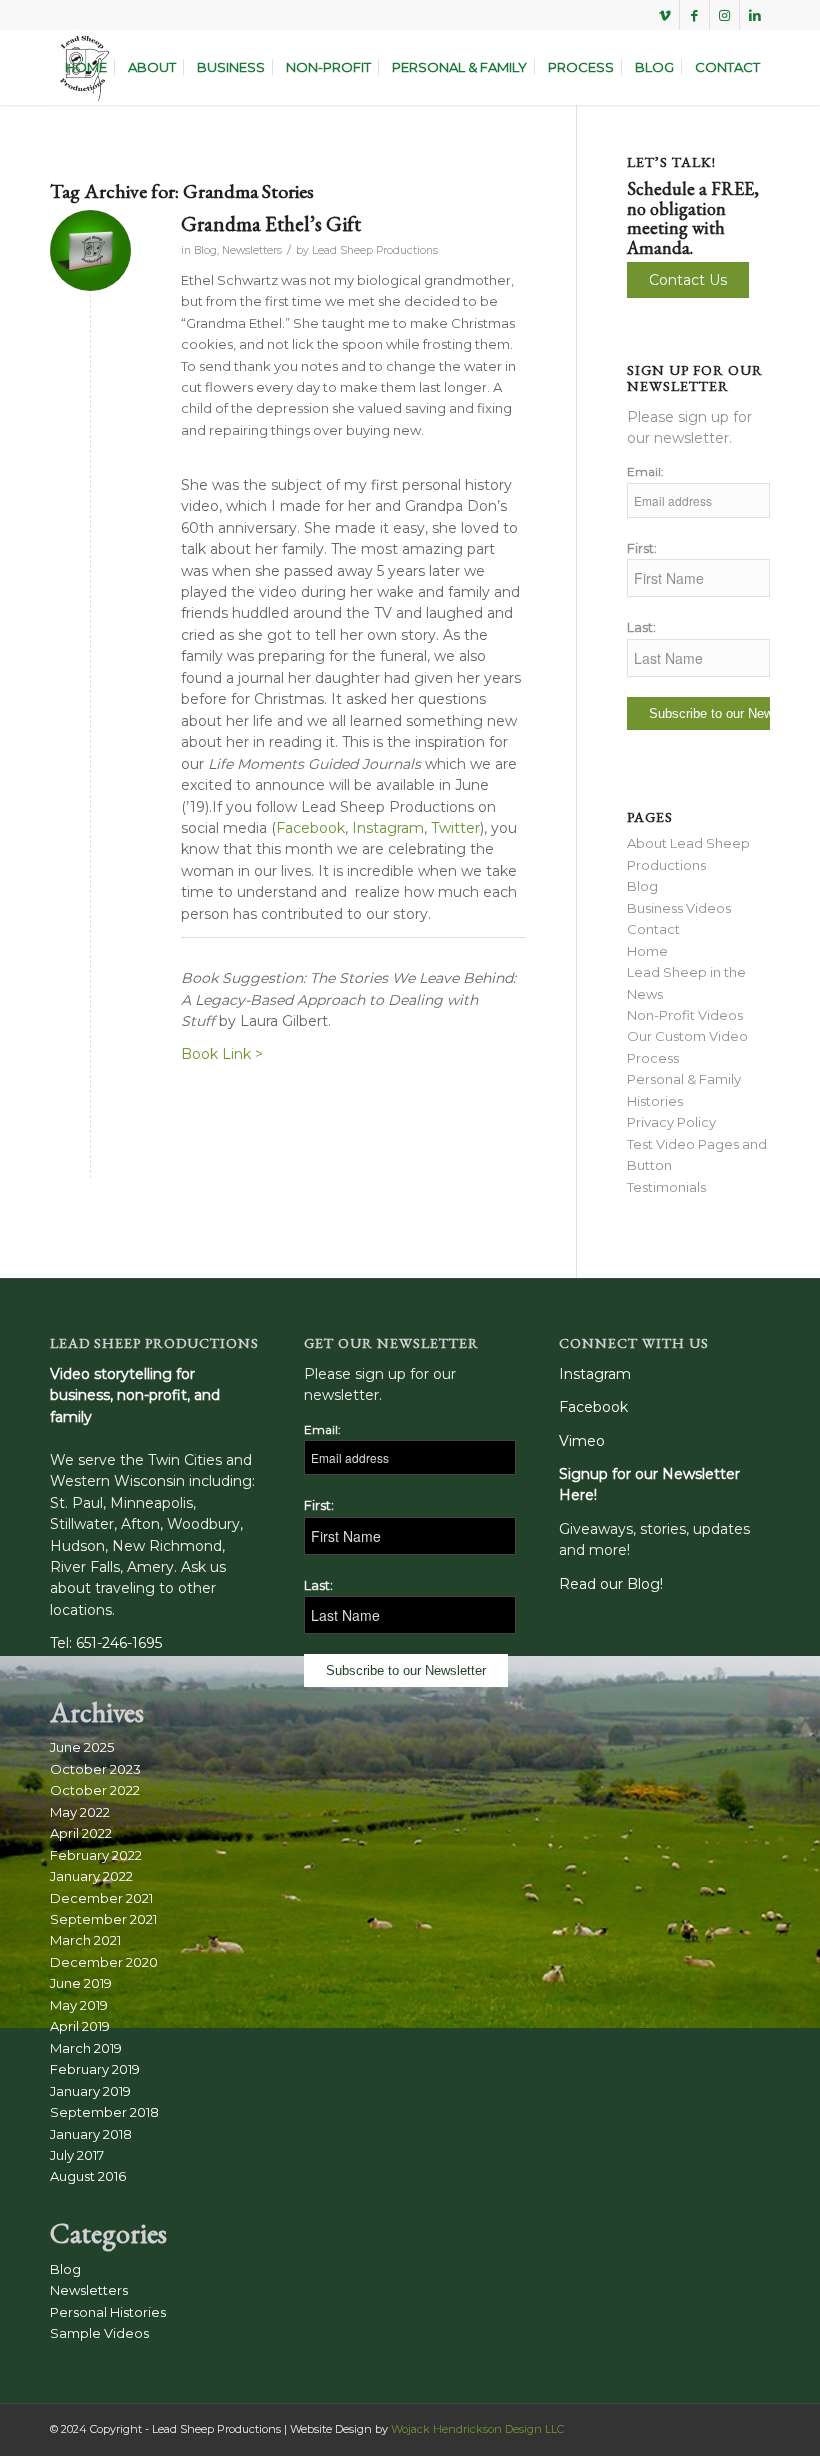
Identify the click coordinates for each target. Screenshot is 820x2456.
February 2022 (96, 1855)
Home (647, 951)
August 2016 (88, 2176)
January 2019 (90, 2091)
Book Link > (222, 1054)
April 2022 (81, 1833)
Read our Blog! (611, 1584)
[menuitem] (86, 67)
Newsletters (252, 250)
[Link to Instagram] (724, 15)
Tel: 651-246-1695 (106, 1643)
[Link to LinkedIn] (755, 15)
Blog (205, 250)
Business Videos (679, 908)
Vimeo (582, 1441)
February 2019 (95, 2069)
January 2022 (91, 1876)
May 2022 (80, 1812)
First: (642, 548)
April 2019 (80, 2026)
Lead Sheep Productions (375, 250)
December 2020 (104, 1962)
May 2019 (79, 2005)
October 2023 (95, 1769)
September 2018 (104, 2112)
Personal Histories (108, 2312)
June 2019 (81, 1983)
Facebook (310, 828)
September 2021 (103, 1919)
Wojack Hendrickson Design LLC (477, 2429)
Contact (653, 929)
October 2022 (95, 1790)
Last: (641, 627)
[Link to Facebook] (694, 15)
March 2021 (85, 1940)
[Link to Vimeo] (664, 15)
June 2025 (82, 1747)
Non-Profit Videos (685, 1015)
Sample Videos (99, 2333)
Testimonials (666, 1187)
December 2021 (101, 1898)
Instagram (386, 828)
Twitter (455, 828)
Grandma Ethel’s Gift (271, 223)
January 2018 (91, 2134)
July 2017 (77, 2155)
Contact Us (688, 280)
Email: (645, 471)
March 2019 (86, 2048)
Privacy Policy (671, 1122)
